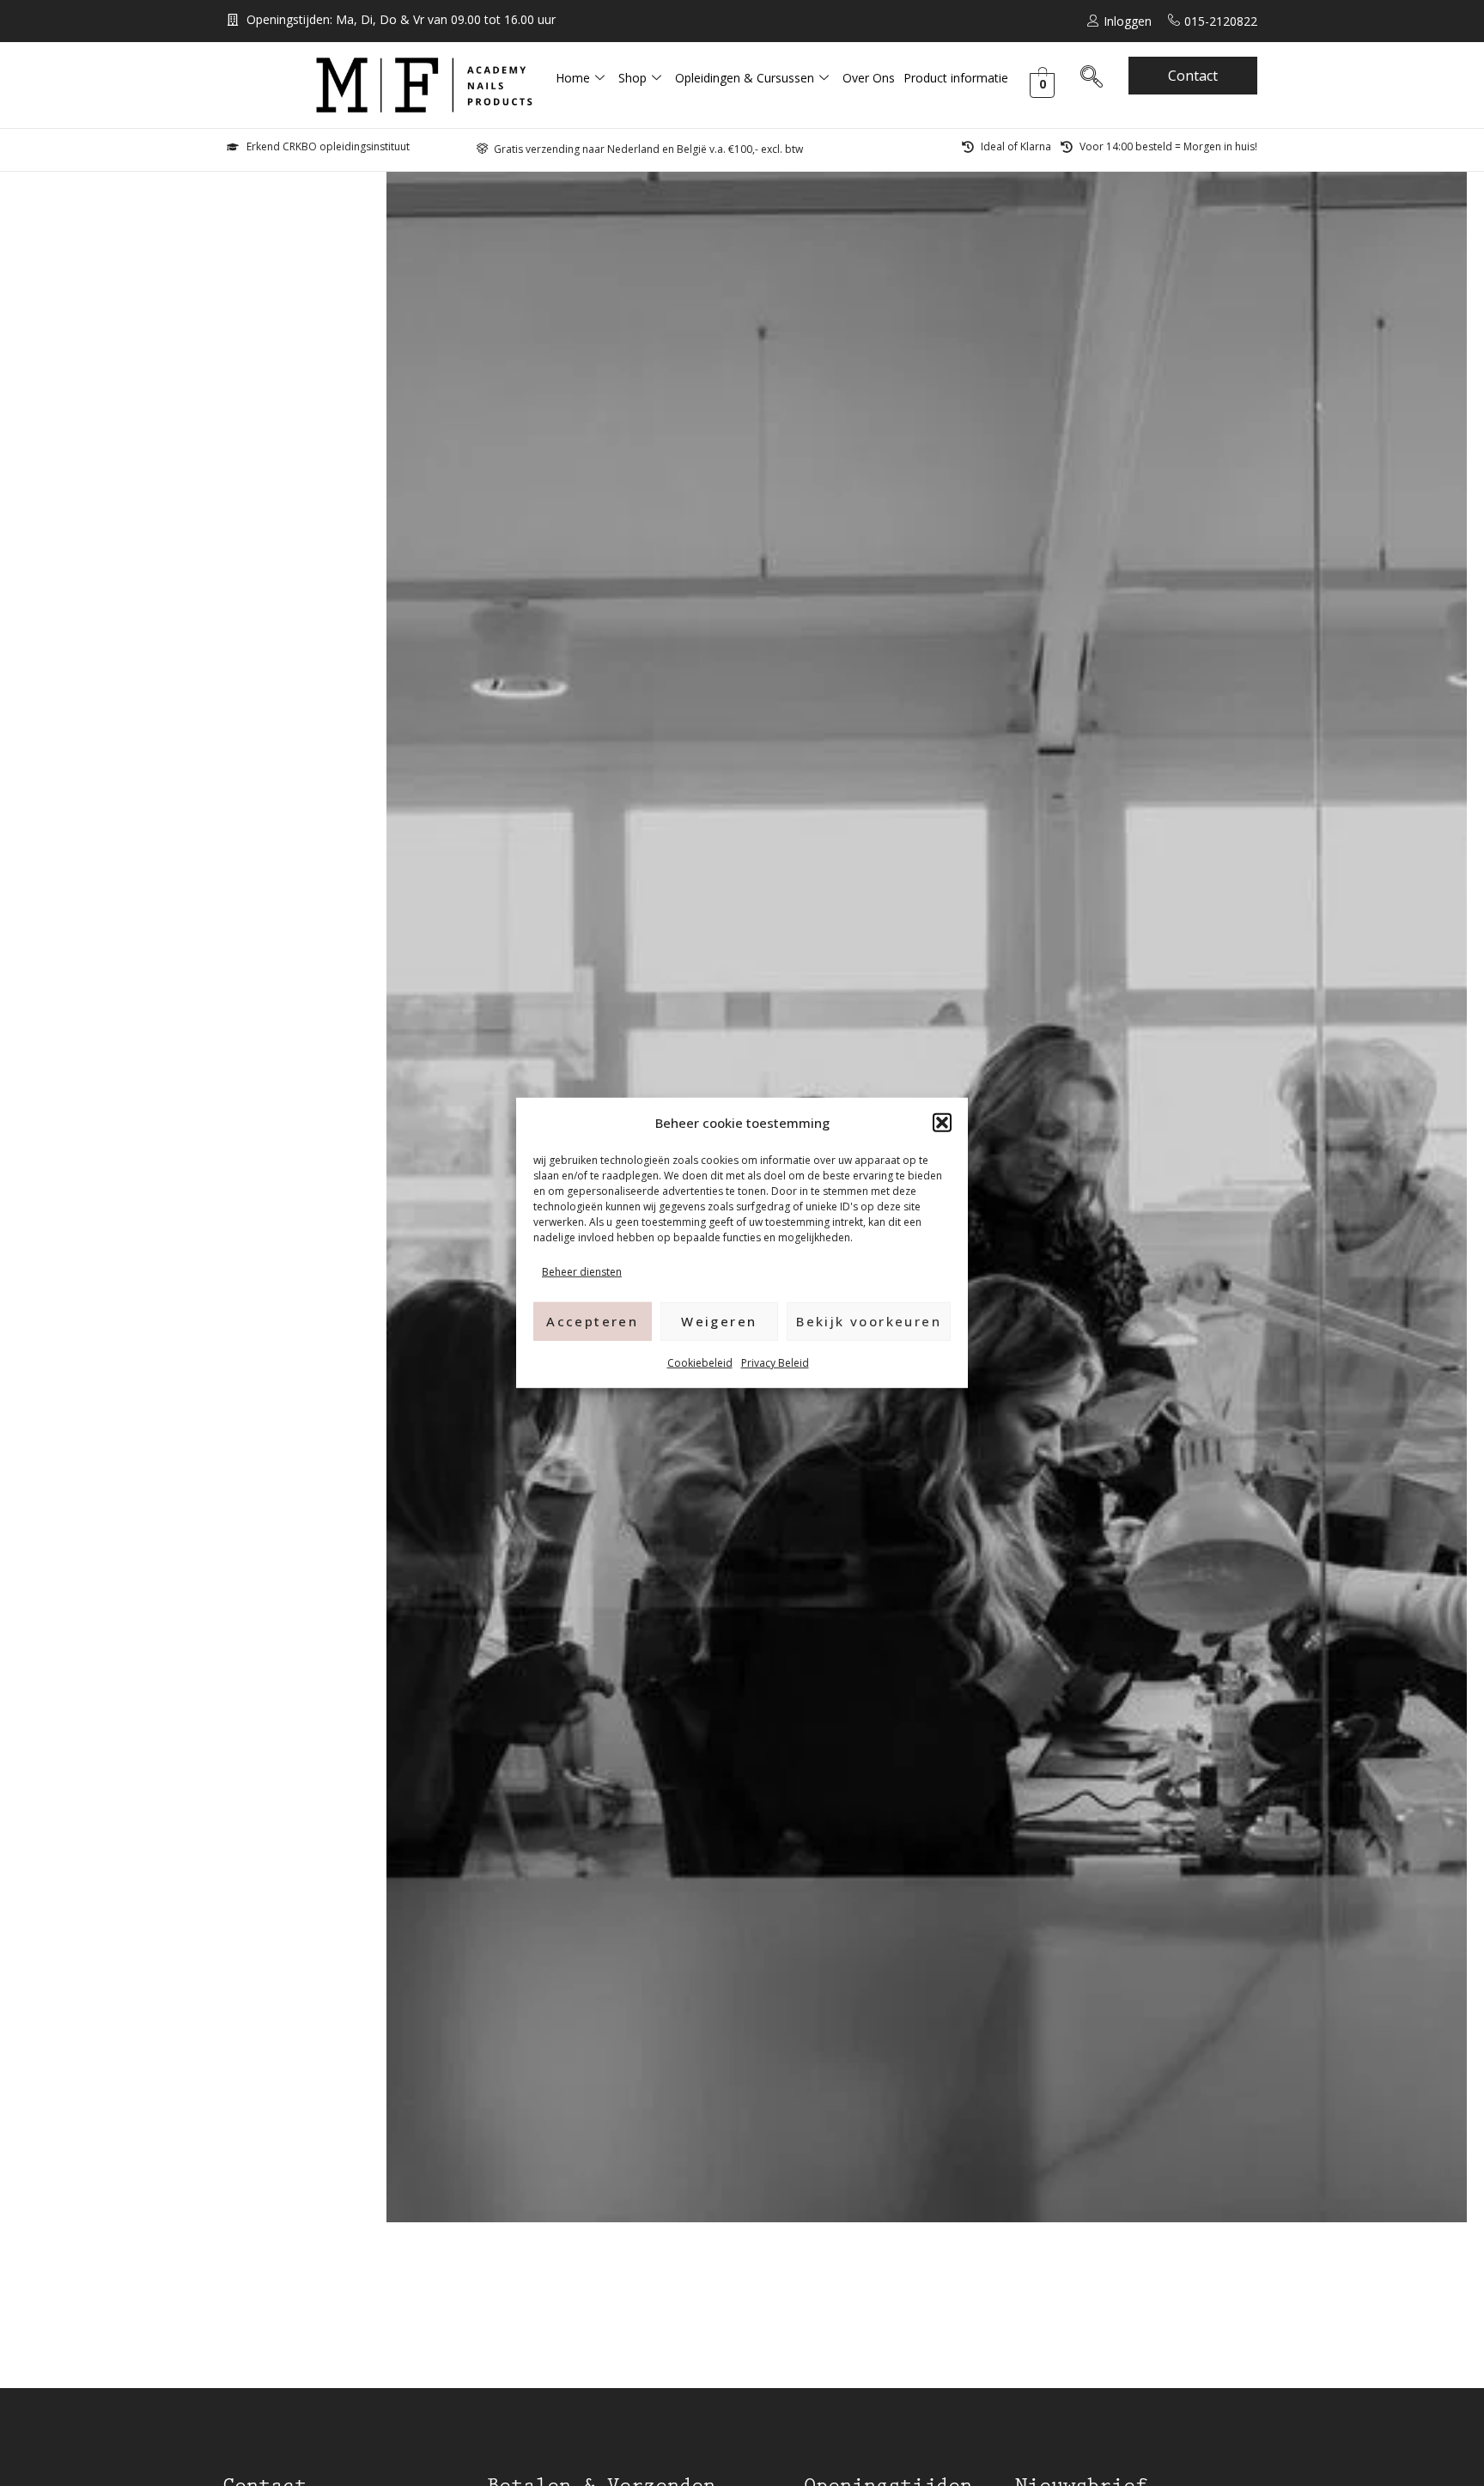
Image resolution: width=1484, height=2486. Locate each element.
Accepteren (592, 1321)
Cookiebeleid (700, 1362)
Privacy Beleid (775, 1362)
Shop (633, 78)
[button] (942, 1123)
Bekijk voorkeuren (869, 1321)
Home (573, 78)
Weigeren (719, 1321)
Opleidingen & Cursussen (745, 78)
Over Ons (869, 78)
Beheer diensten (582, 1272)
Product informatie (956, 78)
